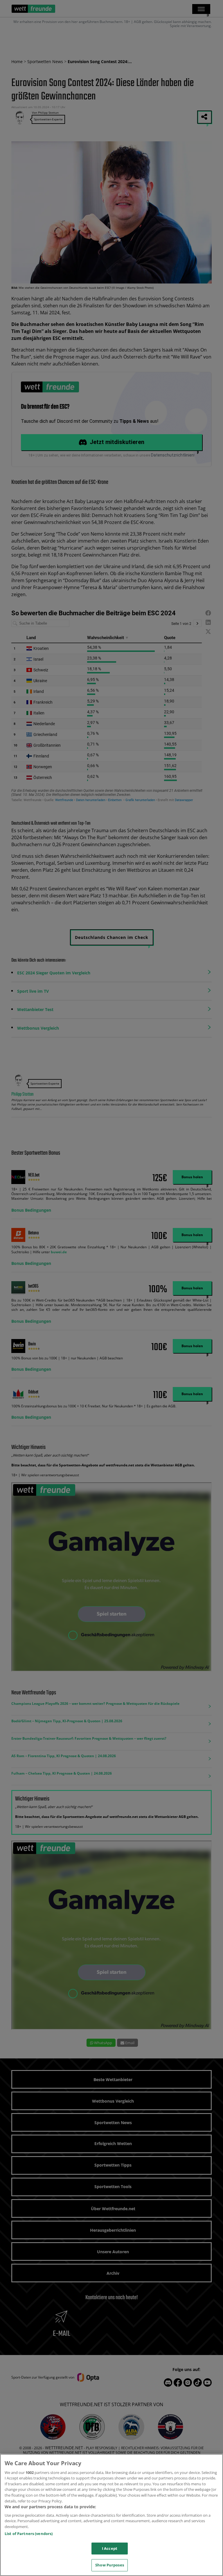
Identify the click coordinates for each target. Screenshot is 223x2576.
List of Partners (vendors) (29, 2534)
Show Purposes (110, 2565)
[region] (111, 2515)
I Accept (110, 2548)
